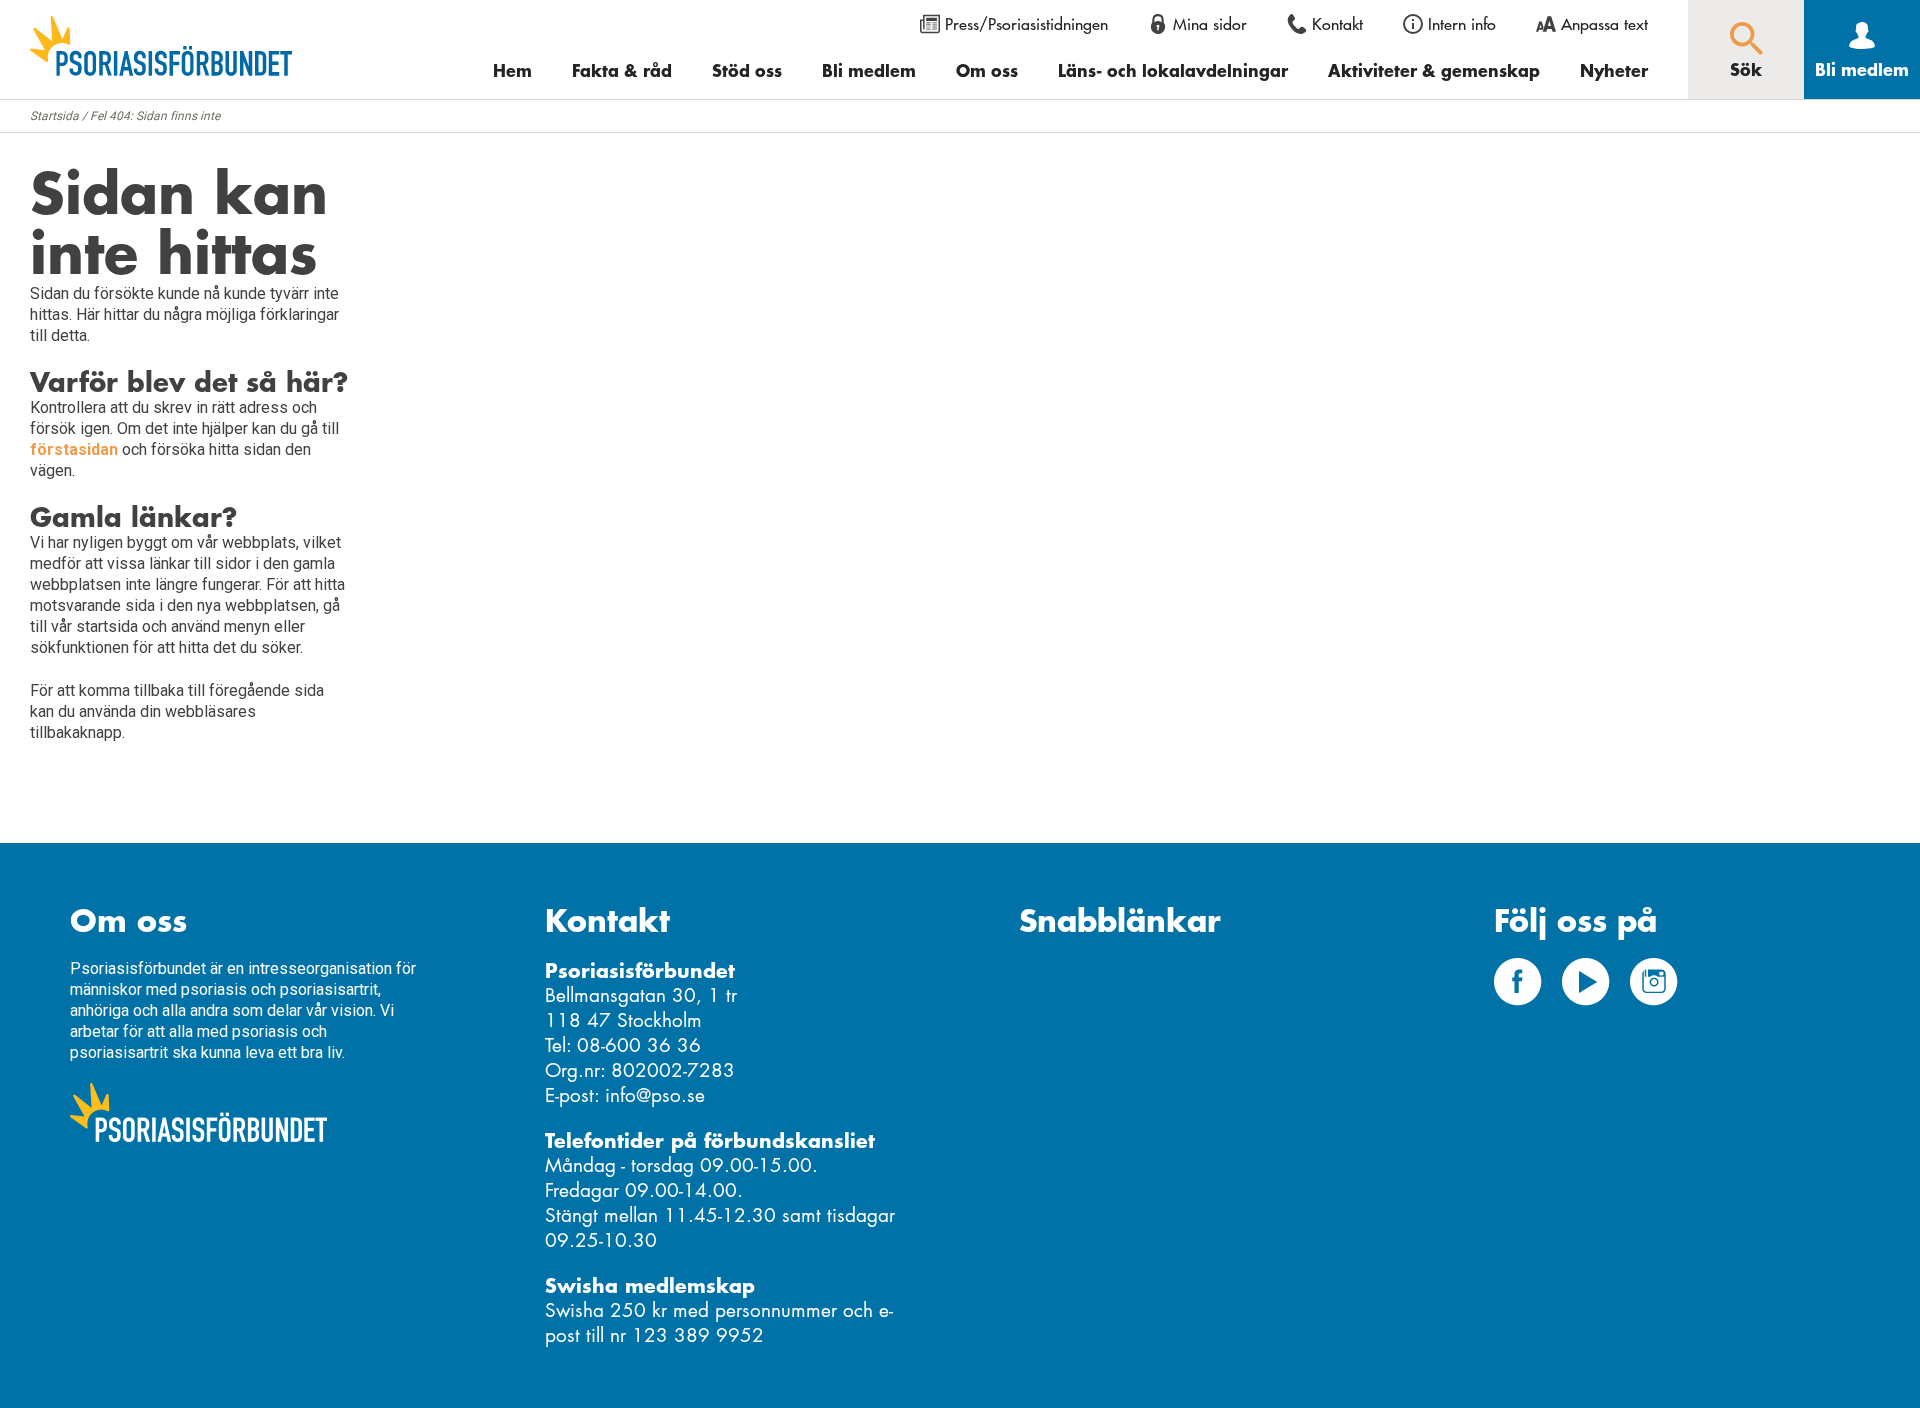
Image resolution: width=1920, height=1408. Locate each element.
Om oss (987, 70)
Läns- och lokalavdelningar (1173, 70)
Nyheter (1614, 70)
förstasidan (74, 449)
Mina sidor (1210, 24)
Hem (512, 70)
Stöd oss (747, 70)
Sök (1746, 69)
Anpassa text (1604, 24)
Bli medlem (869, 70)
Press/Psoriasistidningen (1026, 24)
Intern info (1462, 24)
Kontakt (1337, 24)
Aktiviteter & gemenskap (1434, 70)
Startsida (54, 116)
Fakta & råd (622, 70)
